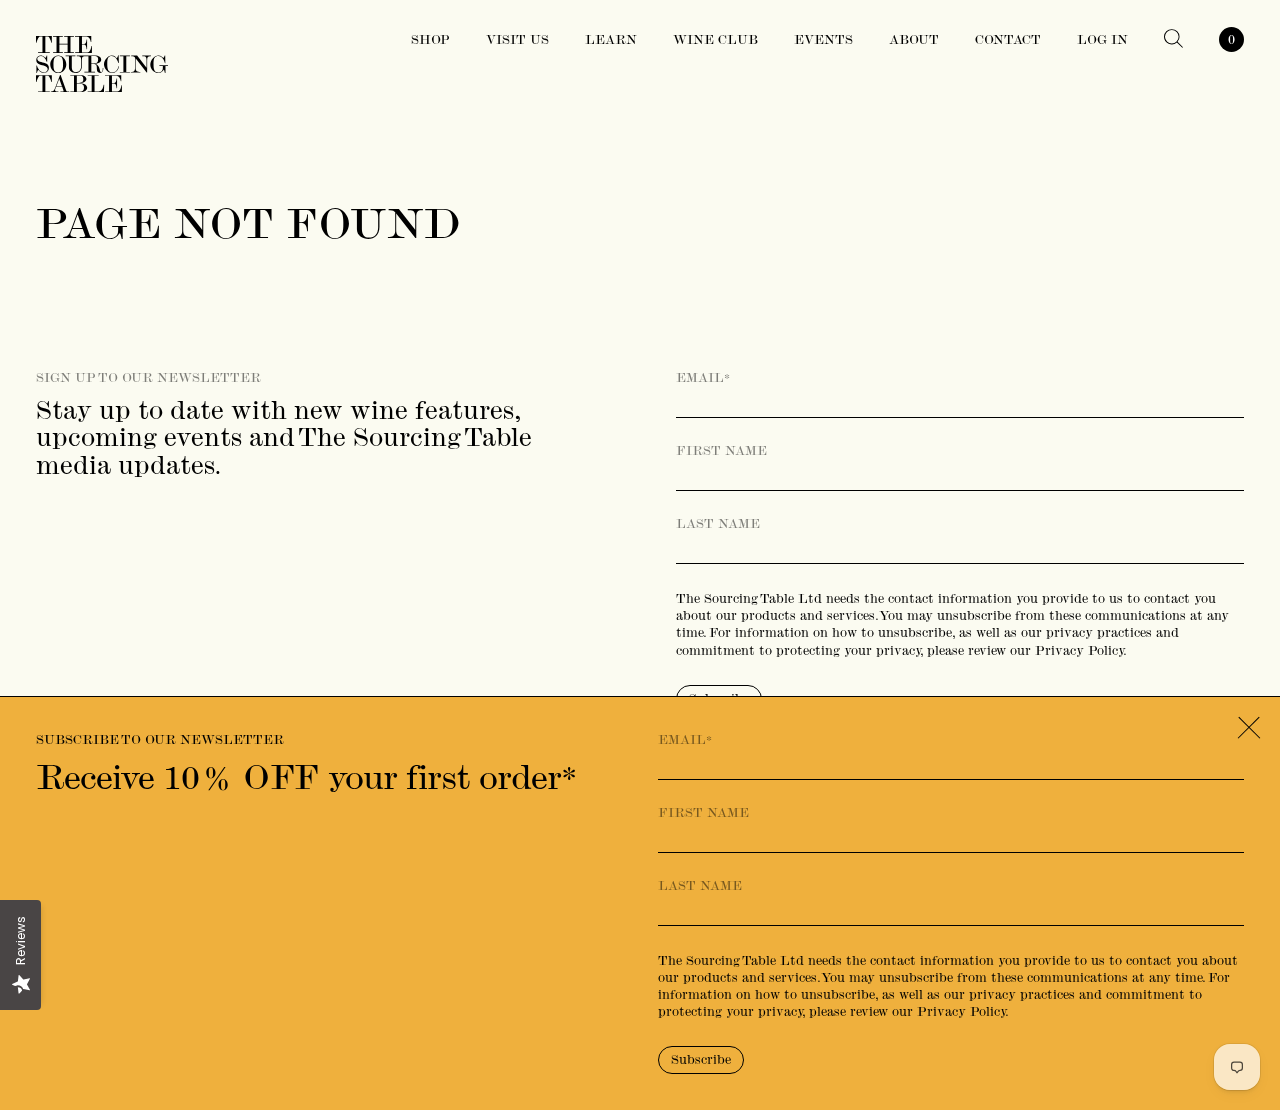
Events (823, 39)
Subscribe (701, 1059)
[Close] (1248, 728)
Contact (1008, 39)
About (914, 39)
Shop (430, 39)
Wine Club (715, 39)
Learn (611, 39)
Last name (718, 524)
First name (721, 451)
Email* (703, 378)
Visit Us (517, 39)
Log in (1102, 39)
